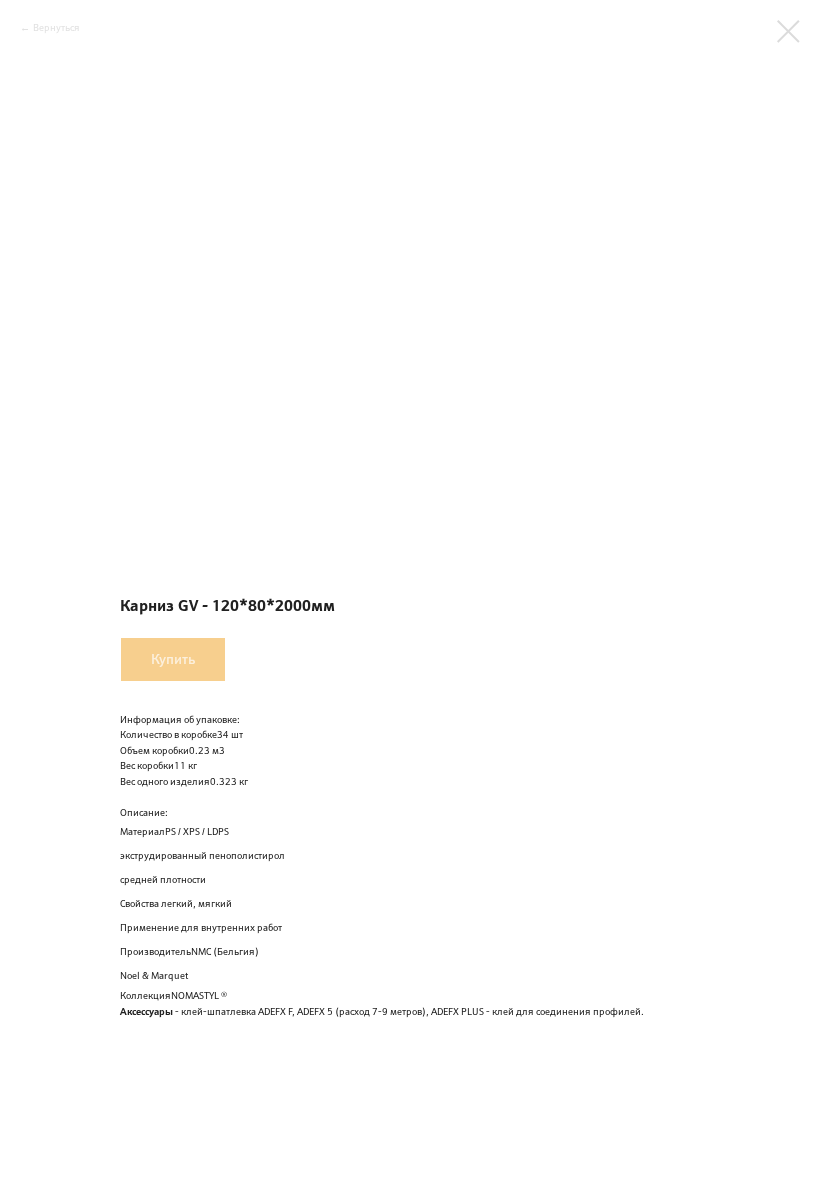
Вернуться (56, 27)
